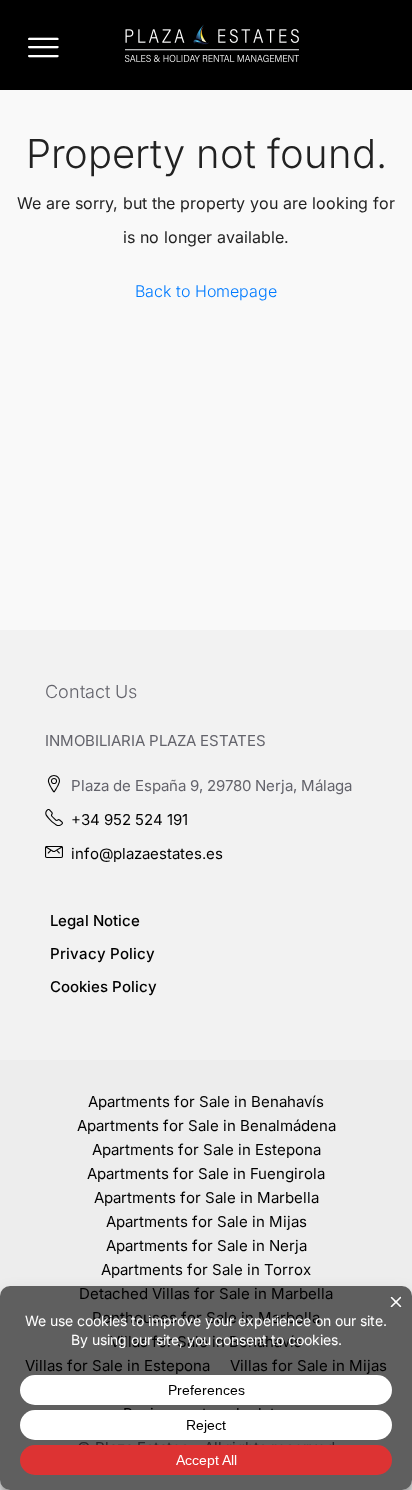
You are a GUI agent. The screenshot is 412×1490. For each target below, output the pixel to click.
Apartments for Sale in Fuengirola (206, 1173)
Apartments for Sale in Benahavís (206, 1101)
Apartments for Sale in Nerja (206, 1245)
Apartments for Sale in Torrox (206, 1269)
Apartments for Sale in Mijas (206, 1221)
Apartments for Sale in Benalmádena (206, 1125)
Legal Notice (95, 920)
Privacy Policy (102, 953)
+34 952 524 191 (129, 819)
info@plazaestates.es (147, 853)
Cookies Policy (103, 986)
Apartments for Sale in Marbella (206, 1197)
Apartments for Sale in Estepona (206, 1149)
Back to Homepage (206, 291)
